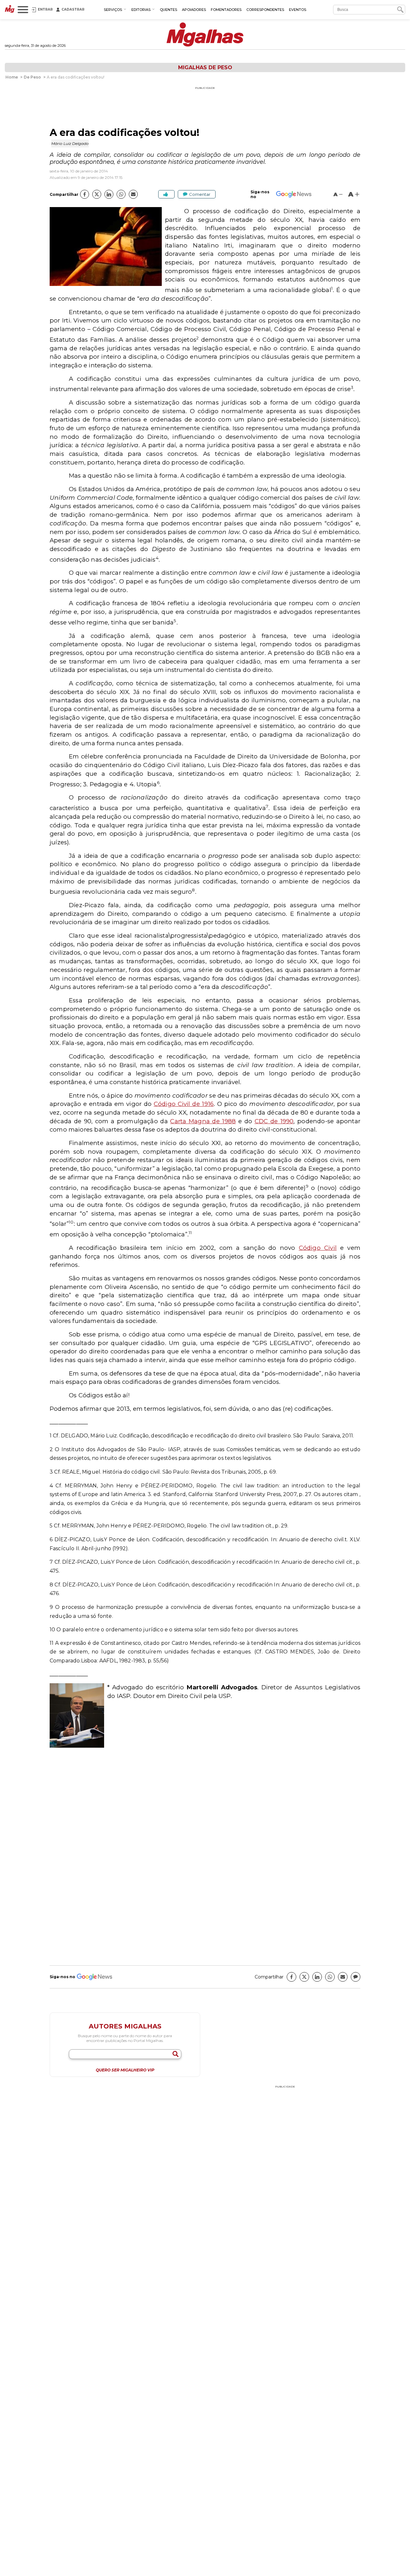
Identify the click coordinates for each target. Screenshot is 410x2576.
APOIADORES (194, 10)
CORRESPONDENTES (265, 10)
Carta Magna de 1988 (203, 1121)
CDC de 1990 (274, 1121)
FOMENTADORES (226, 10)
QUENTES (168, 10)
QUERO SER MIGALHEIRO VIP (125, 2070)
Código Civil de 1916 (184, 1104)
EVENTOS (298, 10)
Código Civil (318, 1248)
